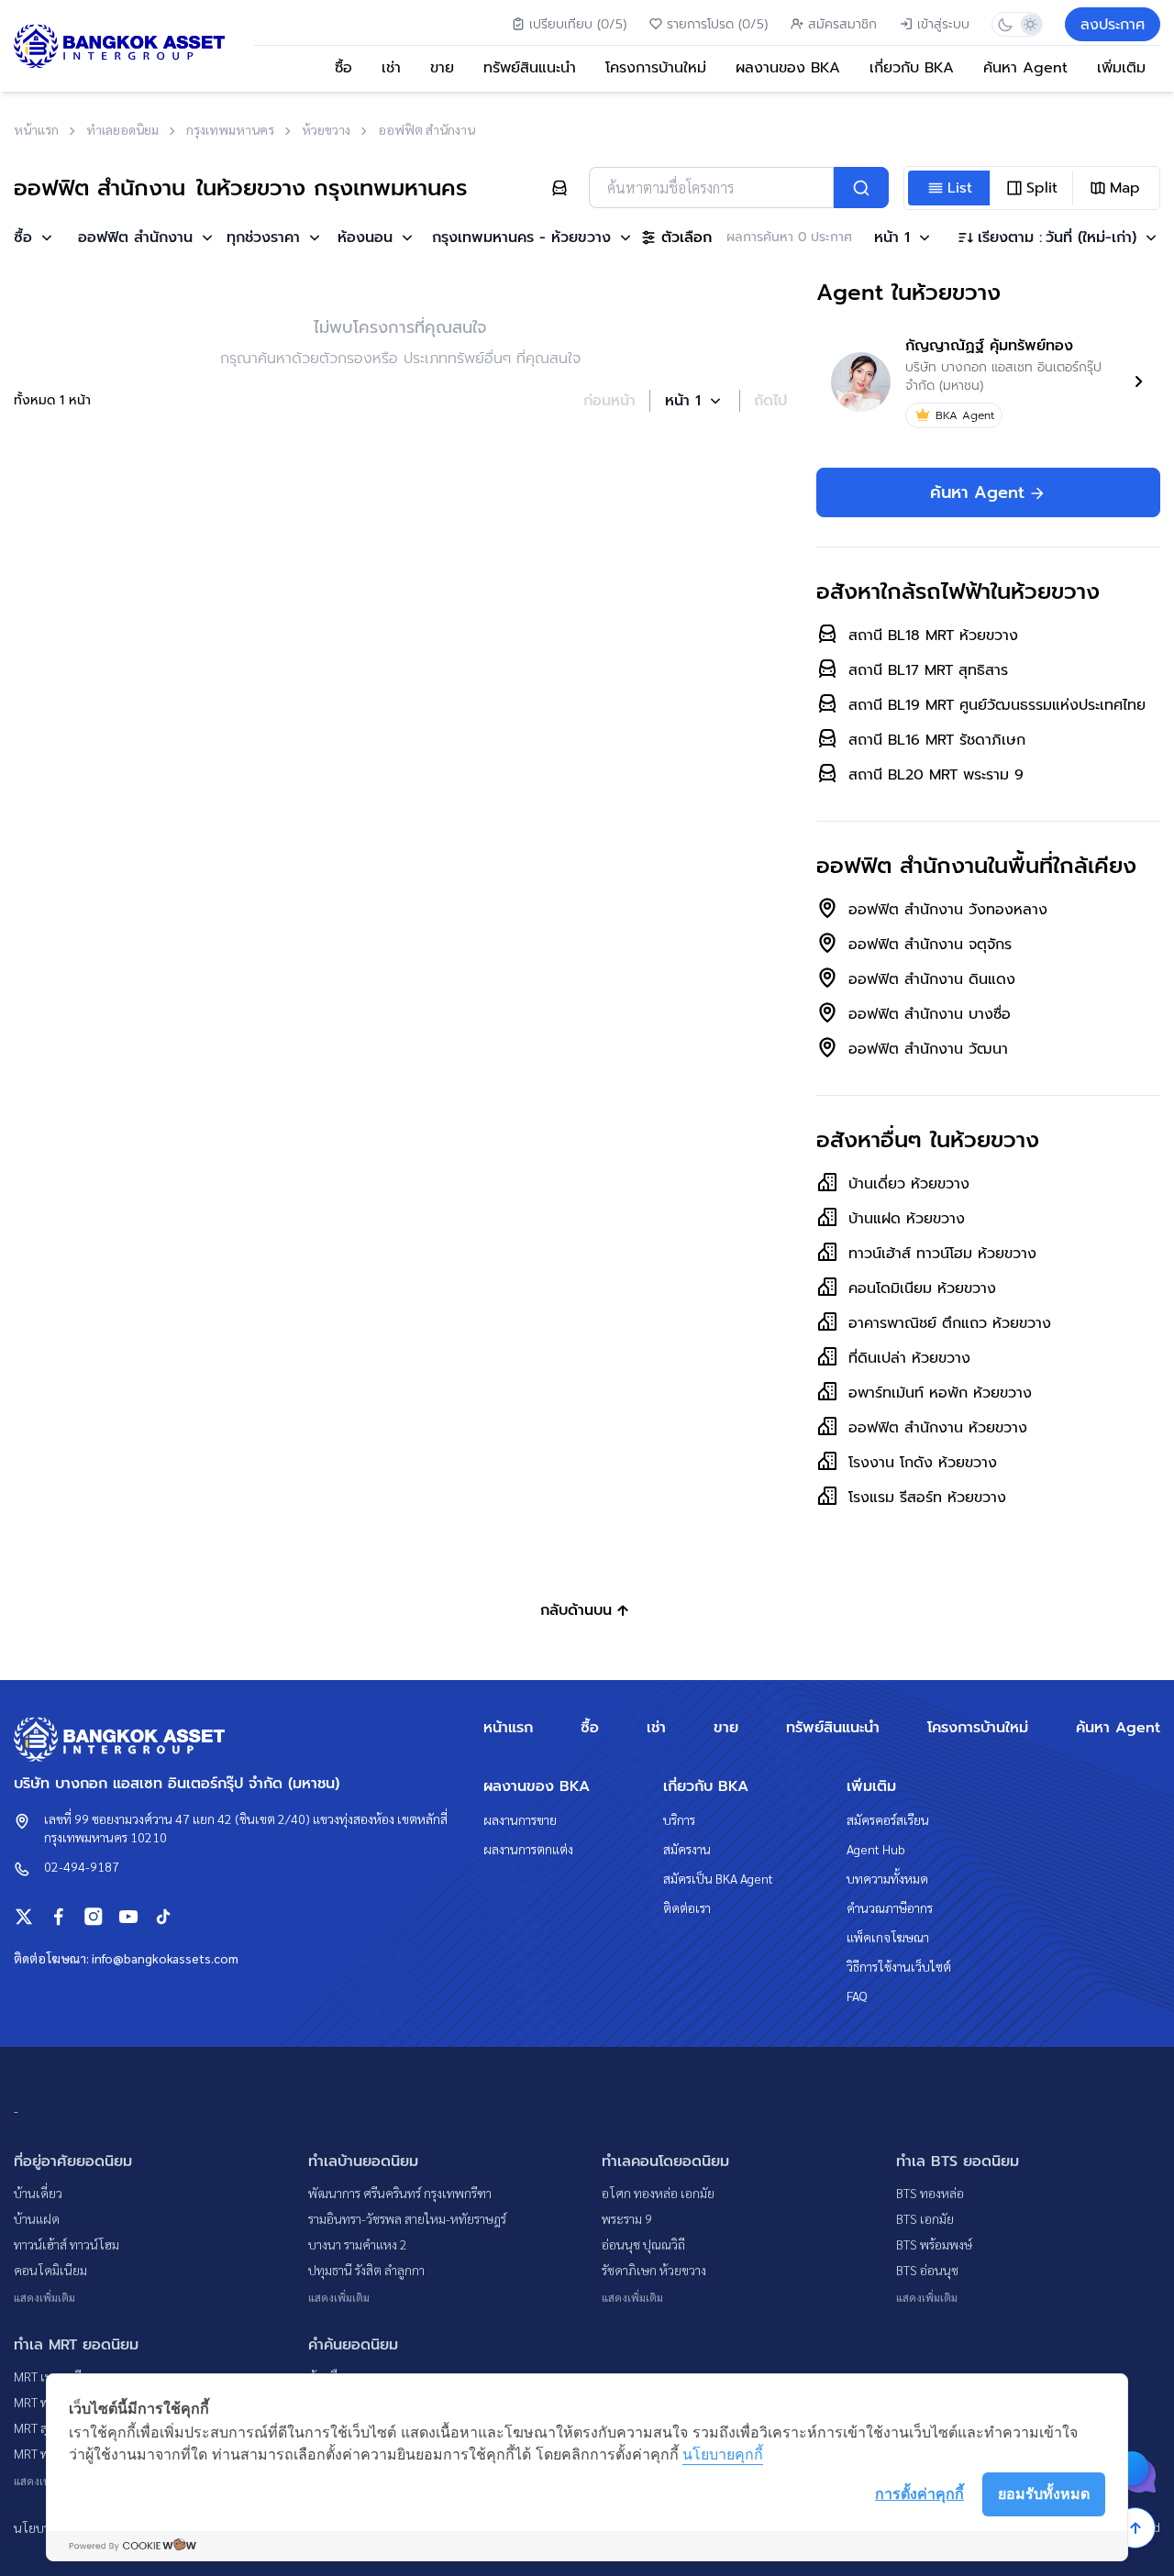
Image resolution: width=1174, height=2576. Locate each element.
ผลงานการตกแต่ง (528, 1849)
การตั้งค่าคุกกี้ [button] (919, 2493)
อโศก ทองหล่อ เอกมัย (658, 2193)
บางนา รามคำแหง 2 (358, 2244)
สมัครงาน (687, 1849)
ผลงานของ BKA (788, 68)
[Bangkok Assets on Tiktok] (163, 1917)
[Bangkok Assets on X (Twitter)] (24, 1917)
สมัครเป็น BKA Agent (718, 1878)
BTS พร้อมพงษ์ (934, 2244)
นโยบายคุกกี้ (723, 2454)
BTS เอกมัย (925, 2218)
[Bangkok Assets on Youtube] (128, 1917)
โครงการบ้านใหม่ (656, 68)
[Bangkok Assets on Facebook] (59, 1917)
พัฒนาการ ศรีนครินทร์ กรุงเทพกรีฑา (400, 2193)
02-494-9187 (82, 1866)
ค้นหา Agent (1025, 68)
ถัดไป (770, 401)
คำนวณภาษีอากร (890, 1907)
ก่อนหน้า (609, 401)
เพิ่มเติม (1121, 68)
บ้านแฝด (37, 2218)
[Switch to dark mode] (1005, 24)
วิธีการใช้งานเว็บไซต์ (899, 1966)
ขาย (442, 68)
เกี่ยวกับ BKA (912, 68)
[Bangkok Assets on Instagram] (94, 1917)
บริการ (679, 1819)
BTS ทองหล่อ (930, 2193)
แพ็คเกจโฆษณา (888, 1937)
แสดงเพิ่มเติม (44, 2297)
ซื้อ (343, 68)
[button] (35, 238)
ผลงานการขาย (520, 1819)
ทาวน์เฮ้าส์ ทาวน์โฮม (66, 2244)
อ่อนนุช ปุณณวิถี (643, 2244)
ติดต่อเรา (687, 1907)
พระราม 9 (627, 2218)
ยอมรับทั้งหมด (1044, 2493)
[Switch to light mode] (1030, 24)
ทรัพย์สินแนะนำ (530, 68)
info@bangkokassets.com (165, 1958)
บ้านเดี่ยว (38, 2193)
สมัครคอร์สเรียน (888, 1819)
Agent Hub (876, 1849)
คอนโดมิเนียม (50, 2270)
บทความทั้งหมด (887, 1878)
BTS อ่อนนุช (927, 2270)
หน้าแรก (508, 1728)
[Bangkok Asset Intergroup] (119, 46)
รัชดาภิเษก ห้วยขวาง (654, 2270)
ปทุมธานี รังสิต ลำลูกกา (366, 2270)
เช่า (391, 68)
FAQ (857, 1996)
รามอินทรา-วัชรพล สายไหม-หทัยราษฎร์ (407, 2218)
